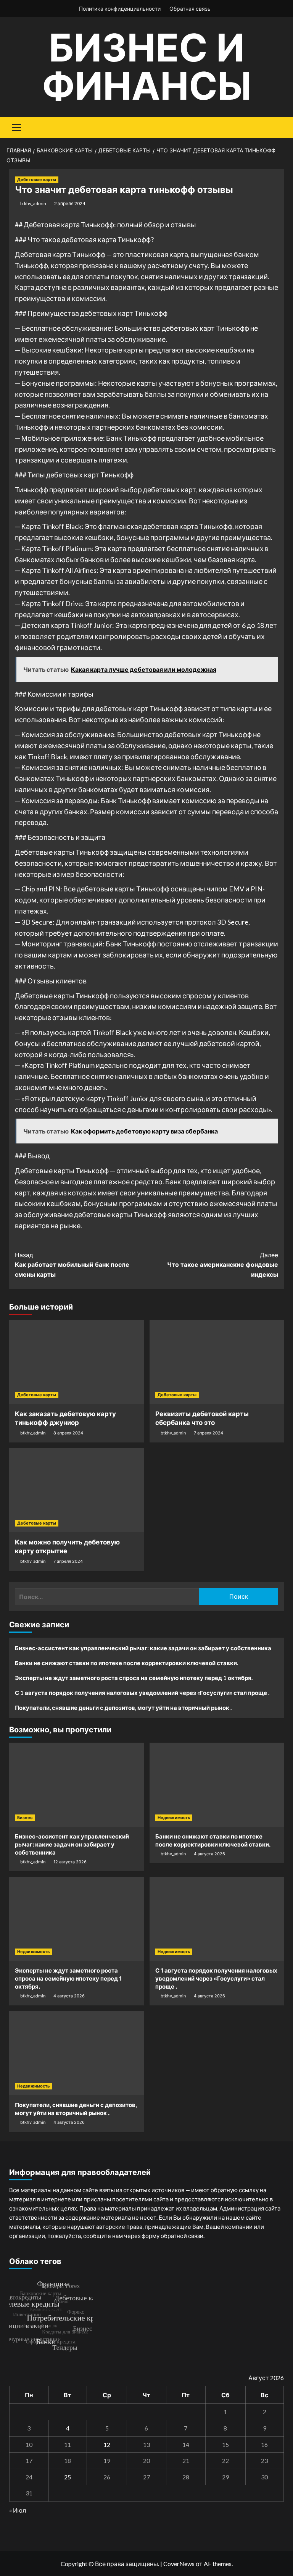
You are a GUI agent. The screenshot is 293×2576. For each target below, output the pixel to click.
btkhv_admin (33, 203)
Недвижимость (174, 1818)
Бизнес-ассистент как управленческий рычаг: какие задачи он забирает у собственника (143, 1648)
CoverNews (179, 2564)
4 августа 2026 (209, 1854)
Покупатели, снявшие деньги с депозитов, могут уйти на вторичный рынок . (123, 1708)
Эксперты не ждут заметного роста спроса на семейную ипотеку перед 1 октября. (134, 1678)
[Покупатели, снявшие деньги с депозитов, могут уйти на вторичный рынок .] (76, 2053)
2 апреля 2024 (70, 203)
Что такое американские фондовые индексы (223, 1265)
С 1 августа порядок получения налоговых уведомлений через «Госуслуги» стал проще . (142, 1693)
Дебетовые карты (37, 179)
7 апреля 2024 (208, 1433)
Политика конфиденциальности (120, 9)
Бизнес (25, 1818)
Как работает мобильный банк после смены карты (72, 1265)
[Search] (275, 127)
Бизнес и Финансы (147, 67)
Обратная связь (190, 9)
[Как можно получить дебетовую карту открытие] (76, 1490)
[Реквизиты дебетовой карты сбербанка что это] (217, 1362)
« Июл (18, 2510)
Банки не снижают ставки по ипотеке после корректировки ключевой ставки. (126, 1663)
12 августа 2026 (70, 1862)
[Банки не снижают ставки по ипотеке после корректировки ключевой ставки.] (217, 1785)
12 (107, 2444)
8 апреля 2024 (68, 1433)
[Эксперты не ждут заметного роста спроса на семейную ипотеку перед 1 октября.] (76, 1919)
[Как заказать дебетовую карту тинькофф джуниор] (76, 1362)
